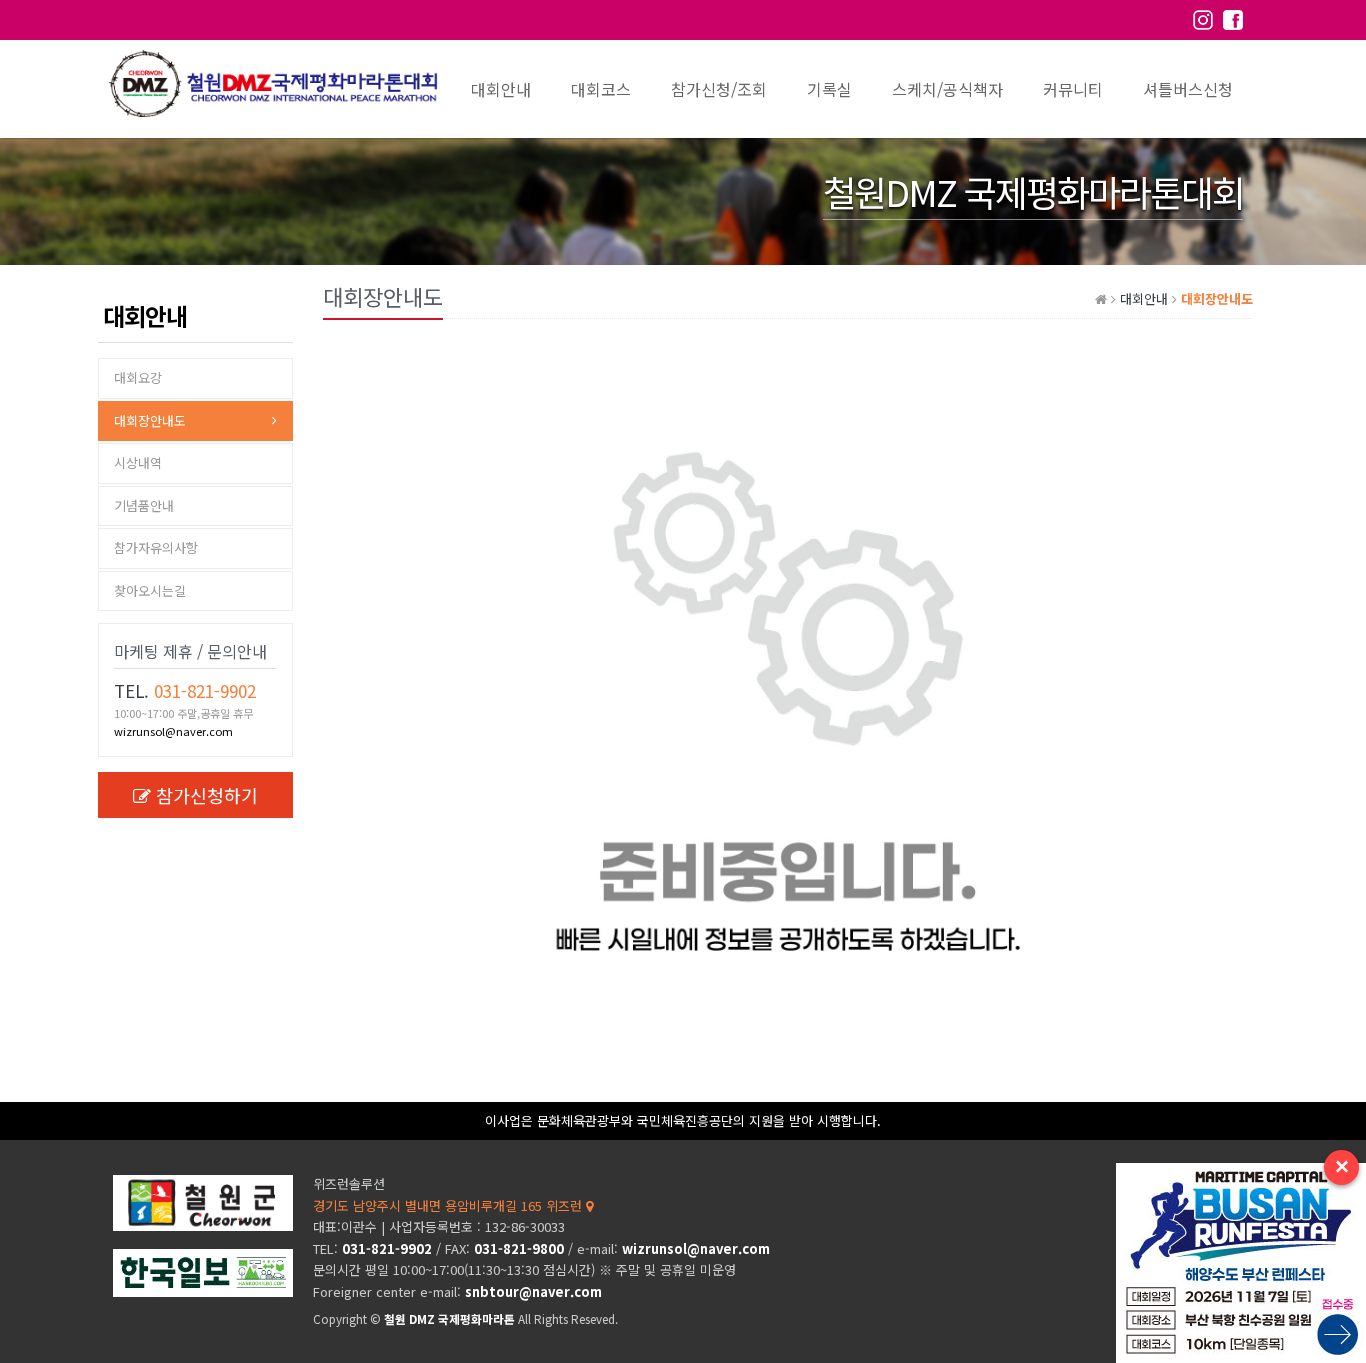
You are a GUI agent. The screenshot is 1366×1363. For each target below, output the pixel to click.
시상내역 (138, 462)
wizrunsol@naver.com (173, 731)
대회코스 (601, 89)
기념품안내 (144, 505)
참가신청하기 (207, 795)
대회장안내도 (150, 420)
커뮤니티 (1073, 89)
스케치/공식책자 (947, 89)
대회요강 (138, 377)
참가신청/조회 (719, 89)
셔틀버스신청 (1188, 89)
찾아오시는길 (150, 590)
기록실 (829, 89)
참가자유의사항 (156, 547)
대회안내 (501, 89)
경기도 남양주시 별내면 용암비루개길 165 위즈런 (449, 1205)
